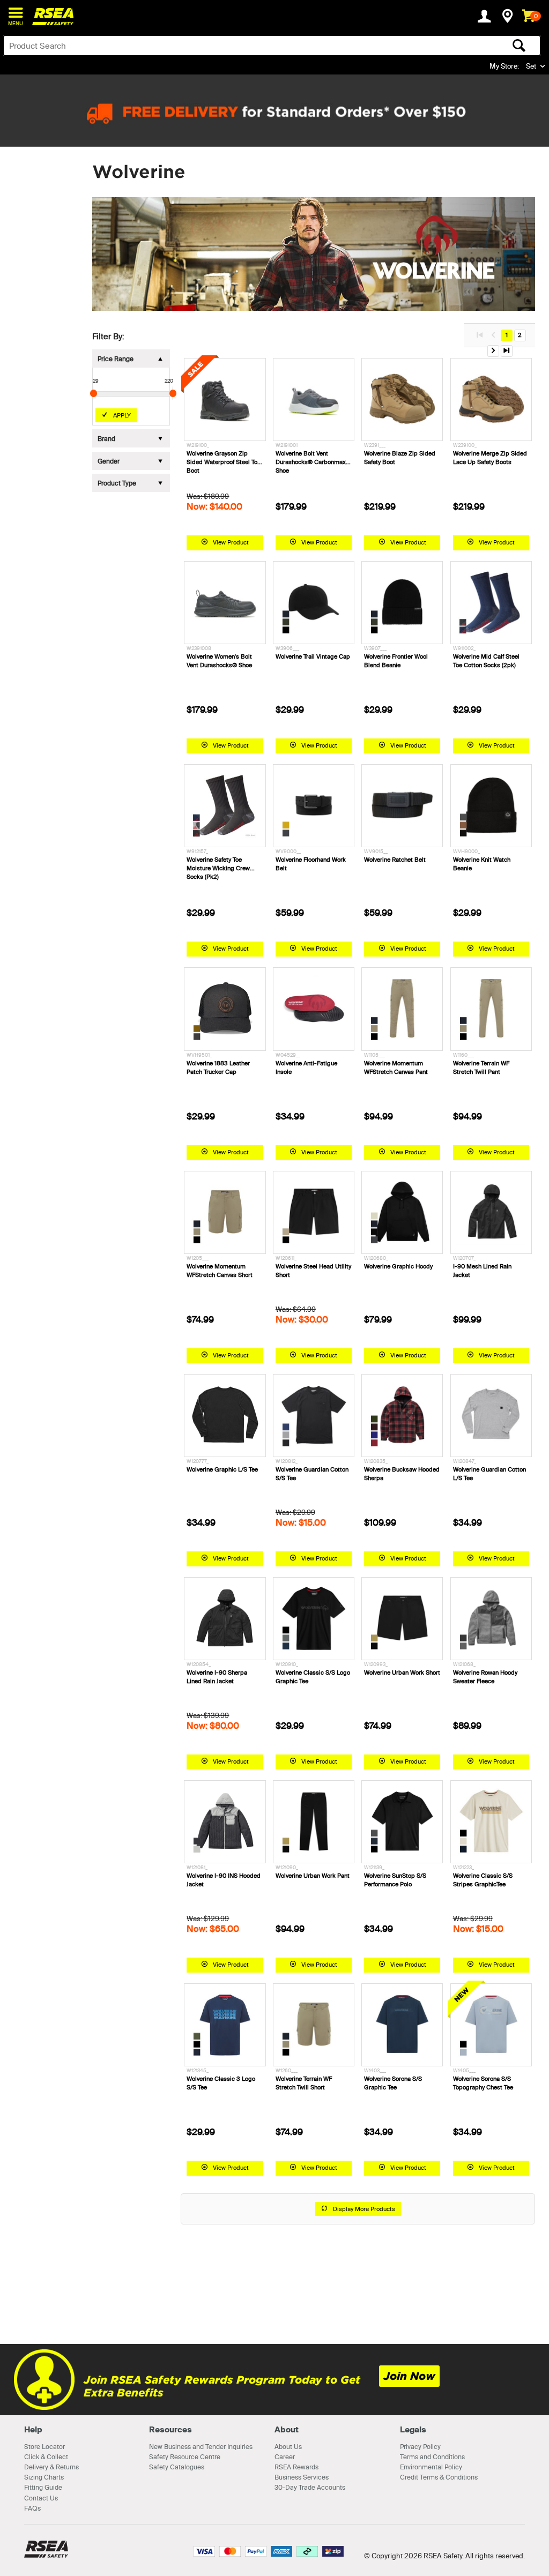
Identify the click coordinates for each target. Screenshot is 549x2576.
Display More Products (364, 2209)
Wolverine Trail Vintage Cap (313, 656)
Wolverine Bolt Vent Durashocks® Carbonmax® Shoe (313, 462)
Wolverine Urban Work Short (402, 1672)
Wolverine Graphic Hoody (398, 1266)
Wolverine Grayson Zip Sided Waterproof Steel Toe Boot (224, 462)
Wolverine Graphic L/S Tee (222, 1469)
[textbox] (213, 46)
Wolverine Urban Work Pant (313, 1876)
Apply (122, 415)
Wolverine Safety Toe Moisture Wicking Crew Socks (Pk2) (218, 868)
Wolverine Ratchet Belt (395, 860)
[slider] (94, 393)
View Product (231, 542)
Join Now (409, 2376)
